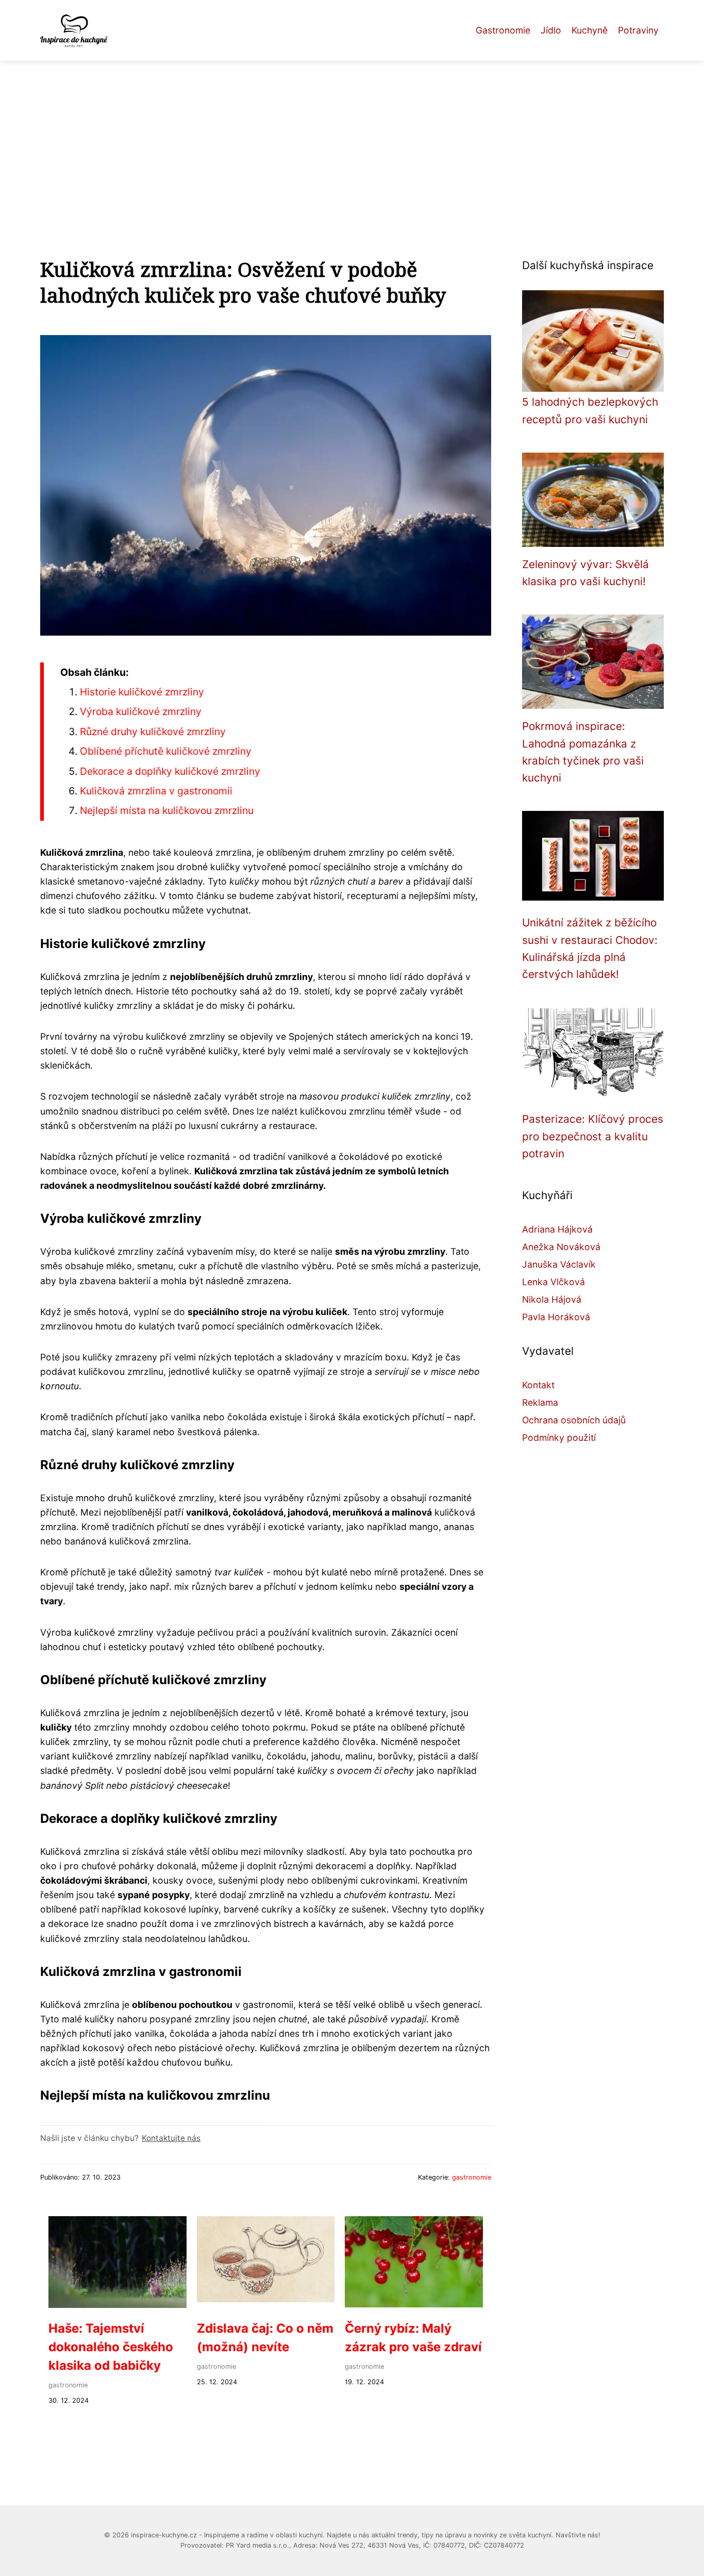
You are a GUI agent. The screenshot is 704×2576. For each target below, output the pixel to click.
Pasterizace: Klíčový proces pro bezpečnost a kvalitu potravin (593, 1136)
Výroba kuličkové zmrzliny (141, 711)
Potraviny (638, 30)
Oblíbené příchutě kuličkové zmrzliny (166, 751)
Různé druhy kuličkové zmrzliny (153, 732)
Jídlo (551, 30)
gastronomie (472, 2177)
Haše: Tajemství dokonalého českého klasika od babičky (111, 2347)
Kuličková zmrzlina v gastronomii (156, 791)
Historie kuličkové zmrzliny (142, 692)
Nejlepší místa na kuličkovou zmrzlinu (167, 810)
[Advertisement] (352, 138)
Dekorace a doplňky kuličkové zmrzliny (170, 771)
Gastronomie (503, 30)
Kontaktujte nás (171, 2138)
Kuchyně (590, 30)
